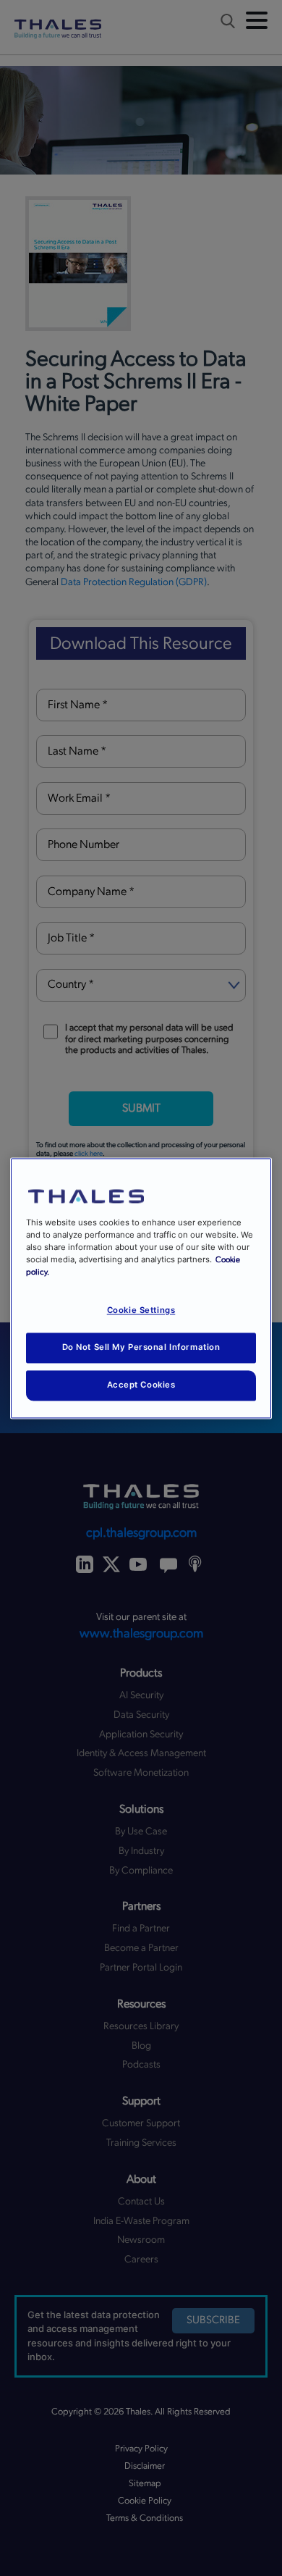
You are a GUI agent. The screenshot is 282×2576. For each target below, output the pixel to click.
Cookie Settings (141, 1310)
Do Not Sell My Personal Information (141, 1347)
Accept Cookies (141, 1385)
